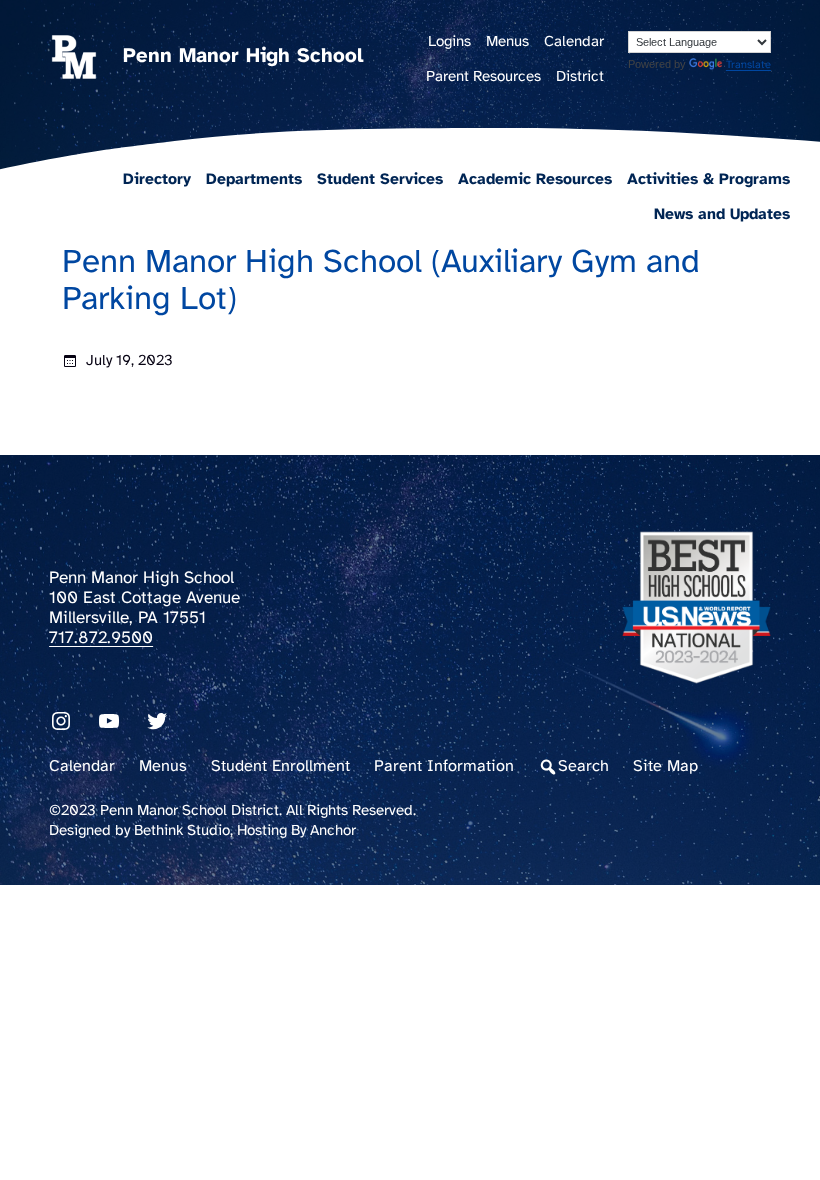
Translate (748, 65)
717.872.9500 (101, 638)
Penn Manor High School (243, 56)
